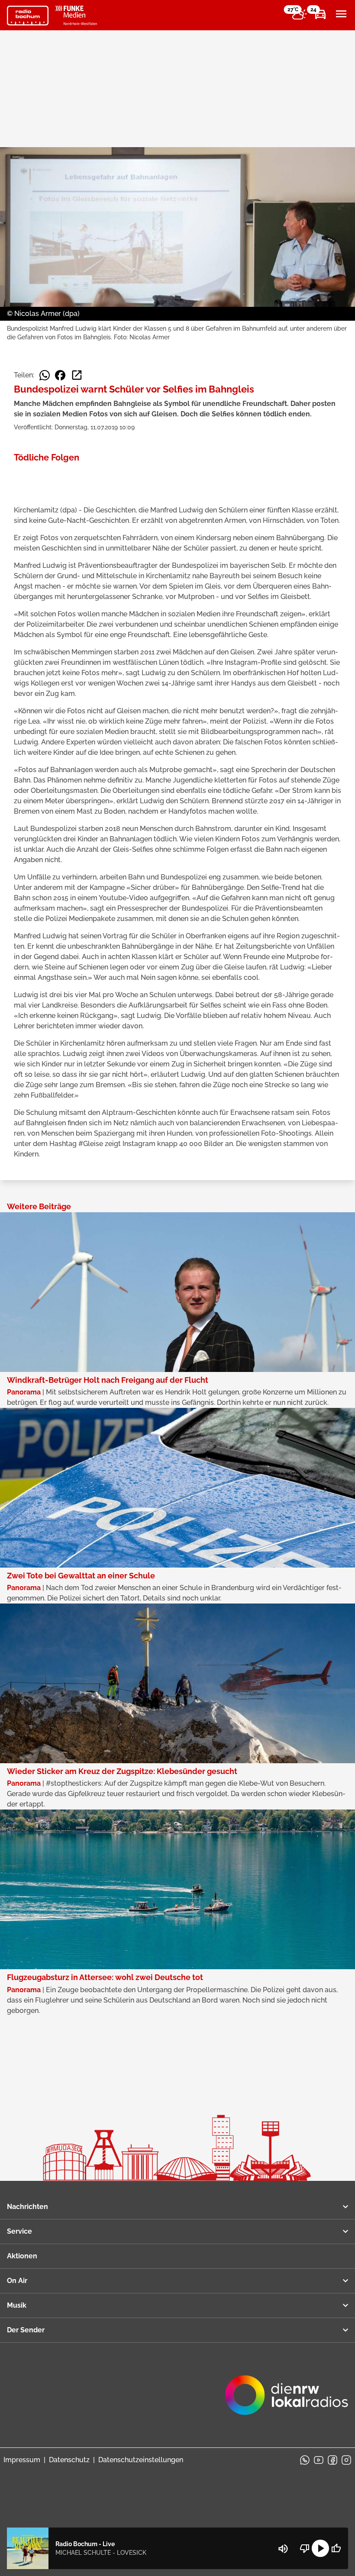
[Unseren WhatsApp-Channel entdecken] (305, 2460)
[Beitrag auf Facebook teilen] (60, 375)
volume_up (283, 2549)
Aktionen (22, 2256)
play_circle (320, 2548)
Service (19, 2231)
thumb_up (336, 2548)
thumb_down (305, 2548)
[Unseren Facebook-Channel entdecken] (332, 2460)
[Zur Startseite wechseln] (28, 16)
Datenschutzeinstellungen (141, 2460)
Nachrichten (27, 2207)
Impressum (22, 2460)
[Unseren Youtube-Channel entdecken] (319, 2460)
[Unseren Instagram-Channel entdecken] (346, 2460)
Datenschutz (69, 2460)
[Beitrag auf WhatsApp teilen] (45, 375)
